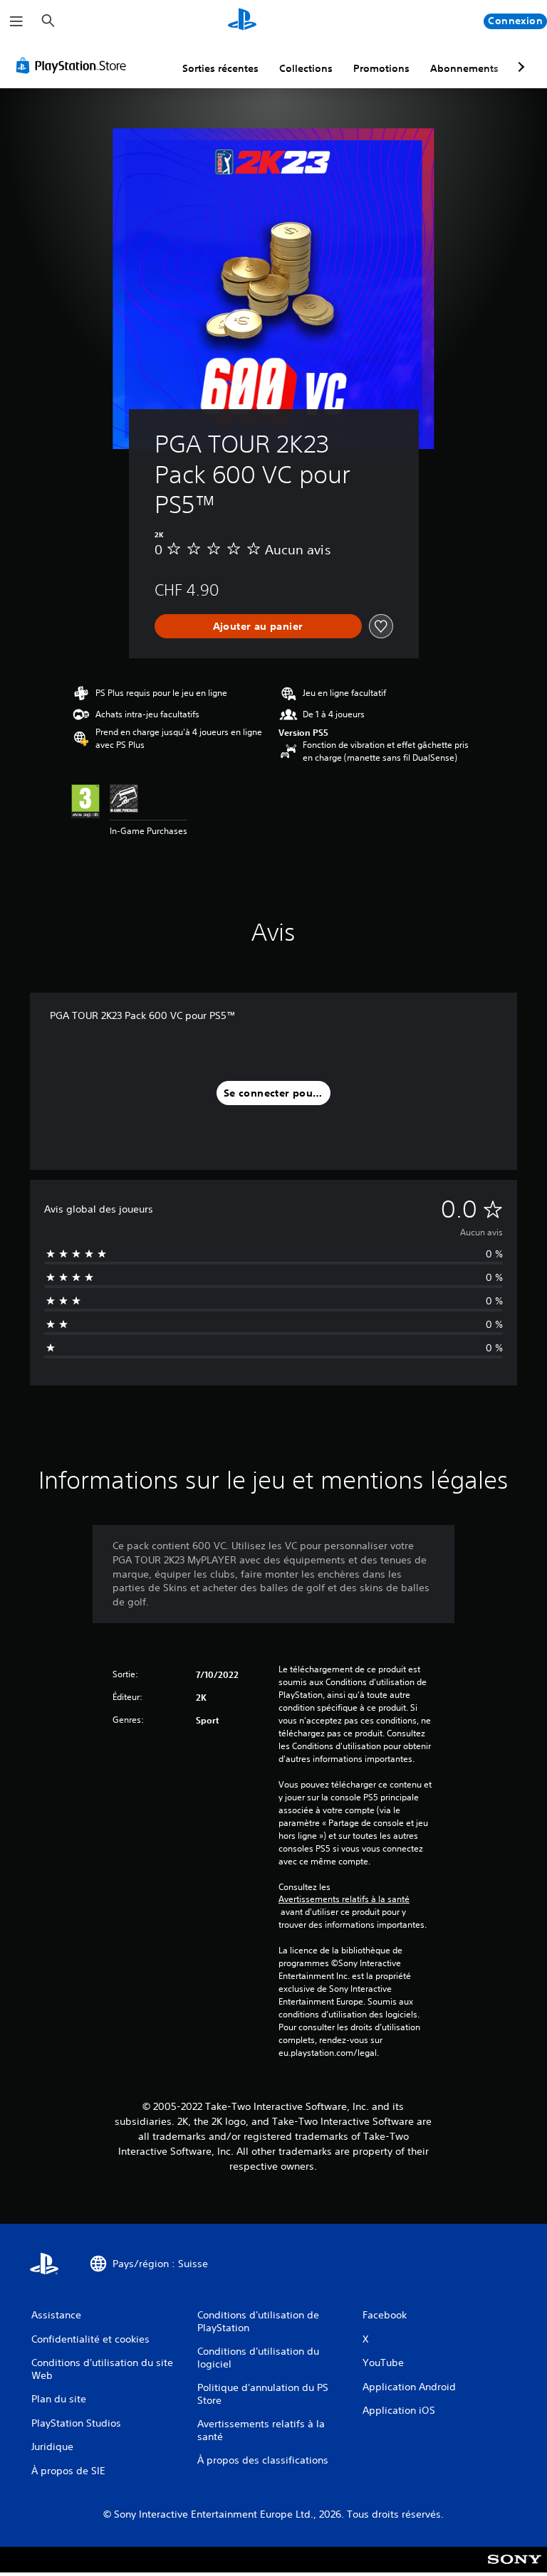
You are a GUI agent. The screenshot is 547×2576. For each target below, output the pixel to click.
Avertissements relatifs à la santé (344, 1899)
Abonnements (464, 68)
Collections (306, 68)
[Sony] (515, 2569)
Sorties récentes (220, 68)
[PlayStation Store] (74, 65)
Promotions (381, 68)
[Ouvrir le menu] (16, 21)
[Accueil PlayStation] (242, 21)
